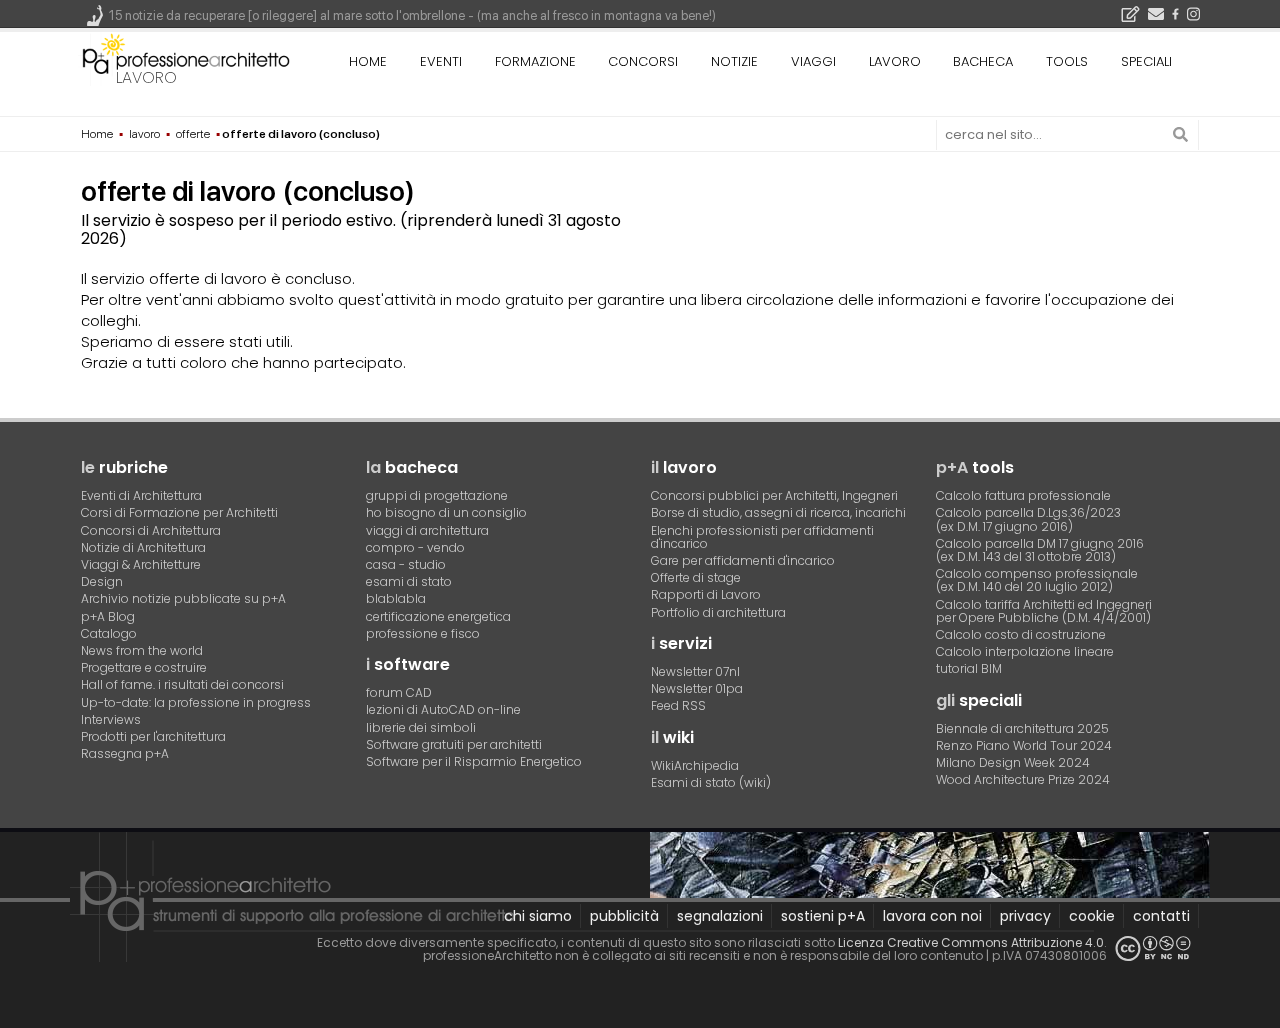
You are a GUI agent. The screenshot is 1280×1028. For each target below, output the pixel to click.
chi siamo (538, 916)
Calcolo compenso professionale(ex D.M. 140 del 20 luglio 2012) (1037, 580)
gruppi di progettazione (437, 495)
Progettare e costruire (144, 667)
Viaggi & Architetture (141, 564)
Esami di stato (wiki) (711, 782)
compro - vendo (415, 547)
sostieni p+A (823, 916)
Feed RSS (678, 705)
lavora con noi (932, 916)
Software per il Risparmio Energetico (474, 761)
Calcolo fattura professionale (1023, 495)
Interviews (111, 719)
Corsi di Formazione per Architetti (179, 512)
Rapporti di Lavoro (706, 594)
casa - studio (406, 564)
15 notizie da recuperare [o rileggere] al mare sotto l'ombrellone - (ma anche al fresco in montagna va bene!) (412, 15)
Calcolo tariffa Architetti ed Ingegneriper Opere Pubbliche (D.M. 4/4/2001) (1044, 611)
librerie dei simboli (421, 727)
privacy (1025, 916)
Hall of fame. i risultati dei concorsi (182, 684)
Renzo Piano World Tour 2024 (1024, 745)
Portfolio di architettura (718, 612)
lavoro (146, 77)
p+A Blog (108, 616)
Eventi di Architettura (141, 495)
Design (102, 581)
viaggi (813, 61)
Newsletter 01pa (697, 688)
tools (1067, 61)
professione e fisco (423, 633)
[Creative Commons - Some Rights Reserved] (1153, 948)
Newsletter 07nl (695, 671)
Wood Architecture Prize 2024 (1023, 779)
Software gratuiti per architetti (454, 744)
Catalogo (109, 633)
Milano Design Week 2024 (1013, 762)
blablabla (396, 598)
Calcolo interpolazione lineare (1025, 651)
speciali (1146, 61)
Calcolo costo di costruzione (1021, 634)
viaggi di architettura (427, 530)
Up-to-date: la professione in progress (196, 702)
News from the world (142, 650)
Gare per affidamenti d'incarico (743, 560)
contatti (1161, 916)
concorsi (643, 61)
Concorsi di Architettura (151, 530)
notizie (734, 61)
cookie (1092, 916)
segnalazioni (720, 916)
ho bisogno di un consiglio (446, 512)
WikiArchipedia (695, 765)
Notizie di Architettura (143, 547)
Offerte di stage (696, 577)
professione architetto (186, 59)
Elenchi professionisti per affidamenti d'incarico (762, 537)
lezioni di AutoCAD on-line (443, 709)
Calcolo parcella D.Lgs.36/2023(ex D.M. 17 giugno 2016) (1028, 519)
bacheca (983, 61)
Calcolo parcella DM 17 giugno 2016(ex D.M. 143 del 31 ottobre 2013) (1040, 550)
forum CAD (399, 692)
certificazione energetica (438, 616)
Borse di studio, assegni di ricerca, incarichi (778, 512)
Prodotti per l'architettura (153, 736)
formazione (535, 61)
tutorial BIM (969, 668)
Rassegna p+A (125, 753)
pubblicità (624, 916)
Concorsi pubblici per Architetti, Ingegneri (774, 495)
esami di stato (409, 581)
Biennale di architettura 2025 (1022, 728)
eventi (441, 61)
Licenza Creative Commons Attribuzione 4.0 (971, 942)
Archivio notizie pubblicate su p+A (183, 598)
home (368, 61)
